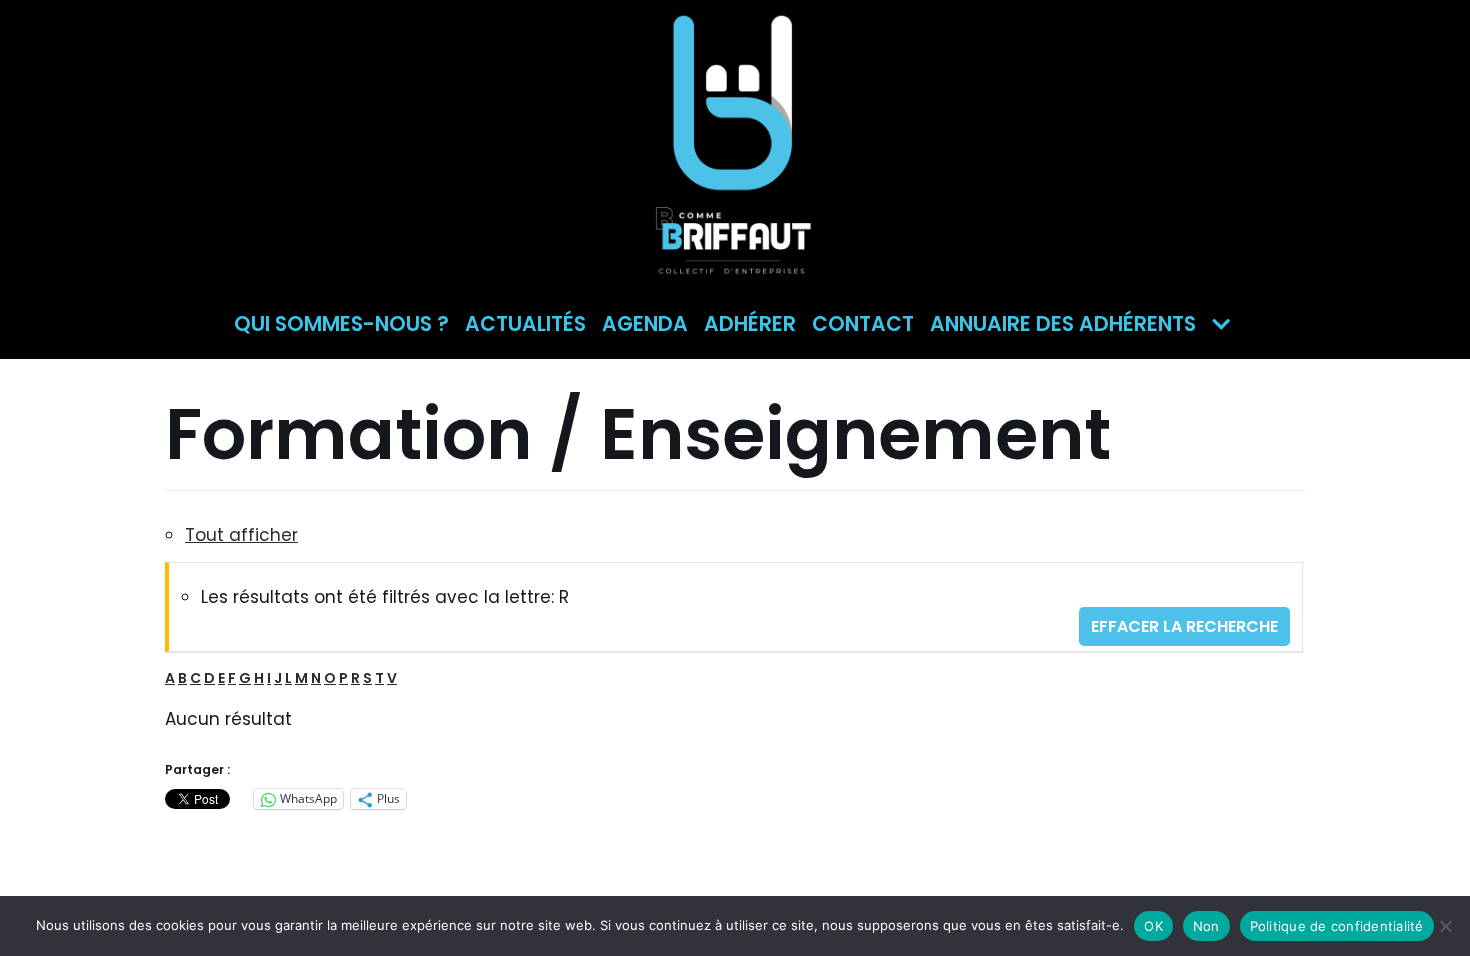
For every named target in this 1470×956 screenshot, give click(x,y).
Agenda (645, 324)
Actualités (525, 324)
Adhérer (750, 324)
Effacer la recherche (1184, 626)
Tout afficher (241, 535)
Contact (863, 324)
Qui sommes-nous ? (341, 324)
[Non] (1445, 926)
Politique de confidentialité (1337, 926)
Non (1206, 926)
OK (1153, 926)
